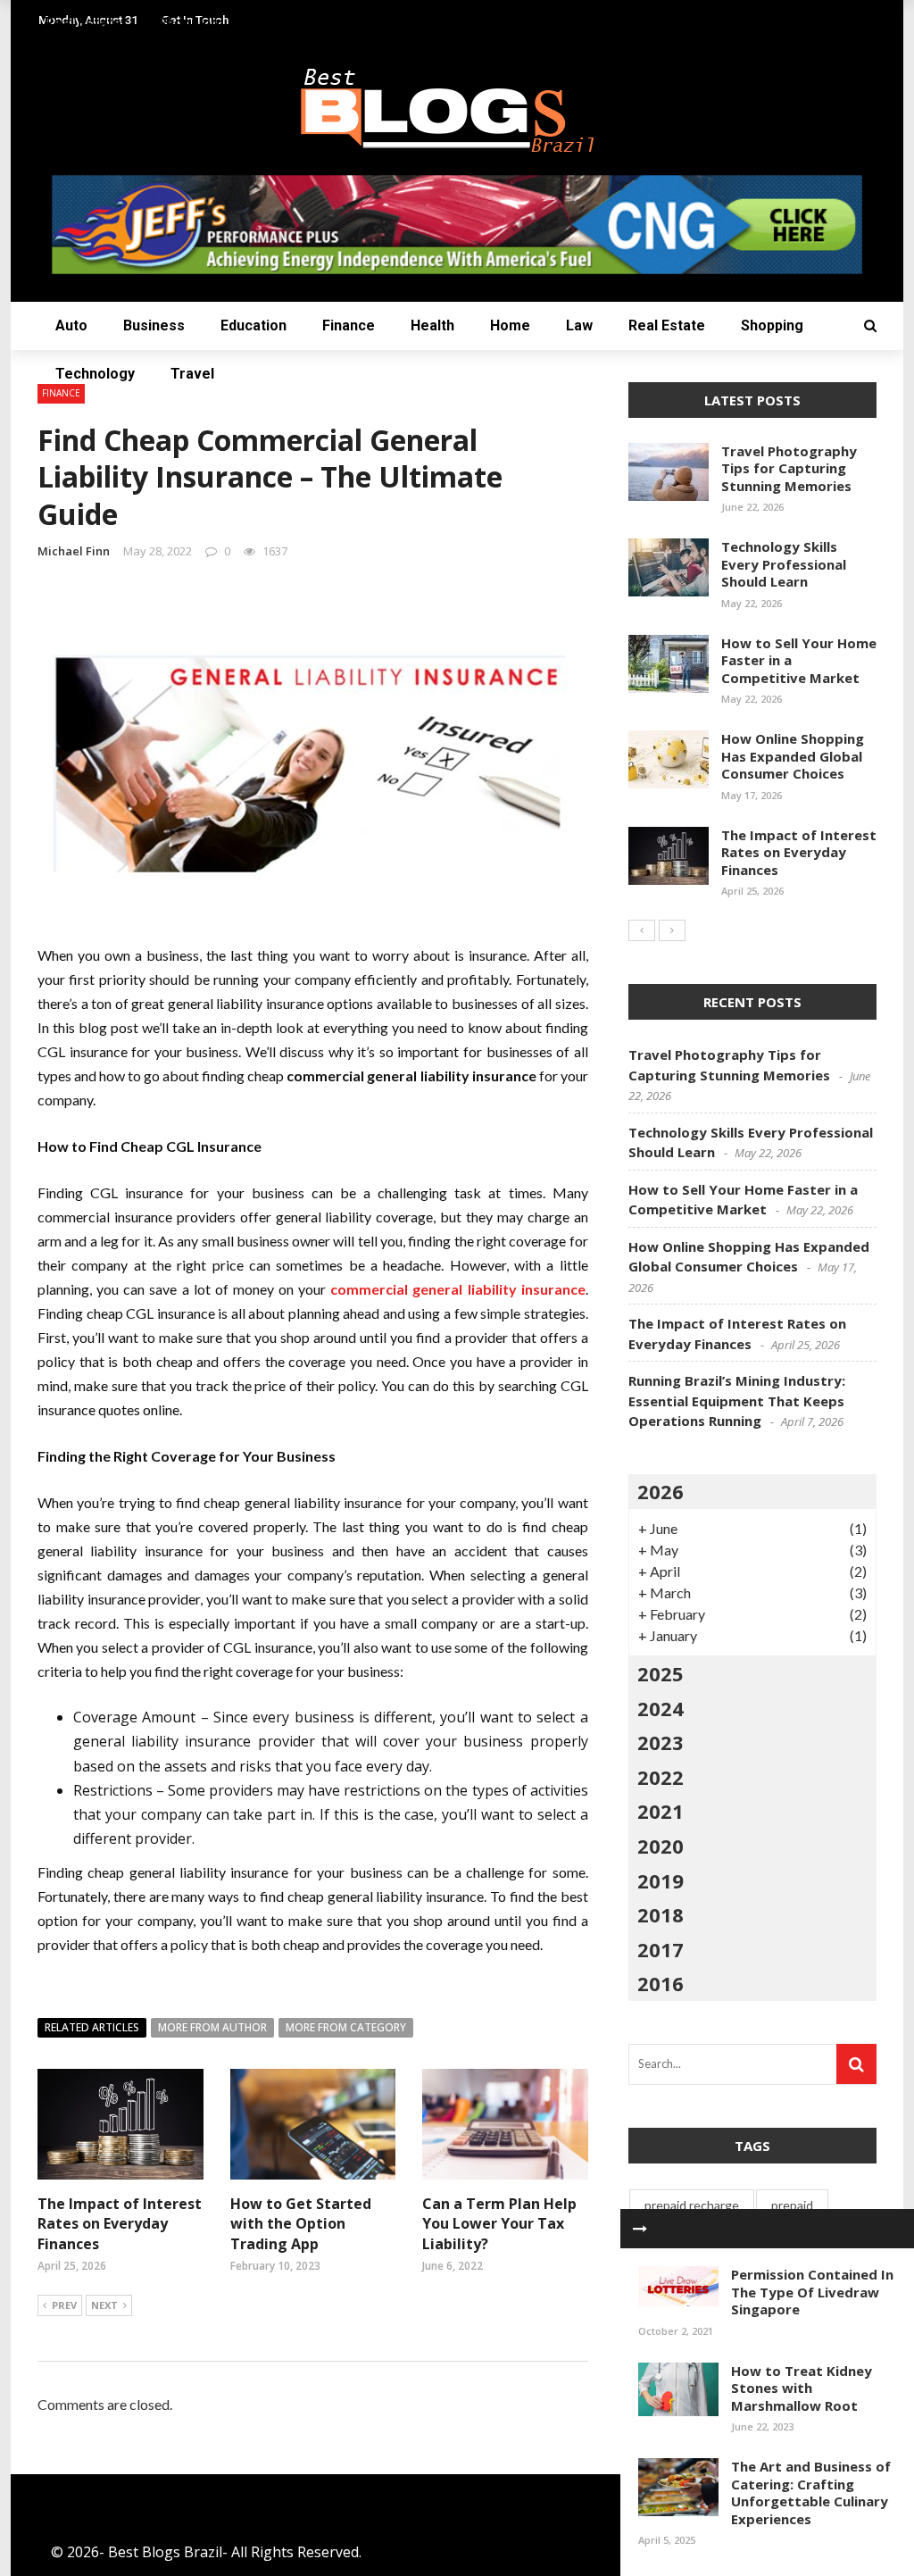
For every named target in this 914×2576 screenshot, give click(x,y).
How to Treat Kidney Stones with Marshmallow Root (802, 2388)
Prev (64, 2305)
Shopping (772, 325)
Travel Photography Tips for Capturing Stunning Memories (789, 468)
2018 (661, 1914)
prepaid (792, 2205)
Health (432, 325)
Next (104, 2305)
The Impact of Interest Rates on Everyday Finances (120, 2224)
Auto (71, 325)
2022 (661, 1777)
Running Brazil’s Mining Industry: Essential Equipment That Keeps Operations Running (737, 1401)
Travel (192, 374)
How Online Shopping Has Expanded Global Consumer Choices (793, 756)
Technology (95, 374)
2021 (661, 1811)
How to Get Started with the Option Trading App (301, 2224)
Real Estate (667, 325)
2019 (661, 1880)
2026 (661, 1491)
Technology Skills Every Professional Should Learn (784, 564)
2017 (661, 1949)
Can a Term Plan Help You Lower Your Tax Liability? (499, 2224)
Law (579, 325)
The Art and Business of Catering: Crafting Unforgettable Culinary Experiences (811, 2493)
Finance (349, 325)
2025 (661, 1673)
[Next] (672, 930)
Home (510, 325)
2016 (661, 1983)
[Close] (640, 2229)
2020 (661, 1846)
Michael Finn (74, 551)
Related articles (92, 2027)
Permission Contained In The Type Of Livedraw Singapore (812, 2292)
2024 (661, 1708)
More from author (212, 2027)
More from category (346, 2027)
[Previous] (642, 930)
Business (154, 325)
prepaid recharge (692, 2205)
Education (253, 325)
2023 (661, 1742)
